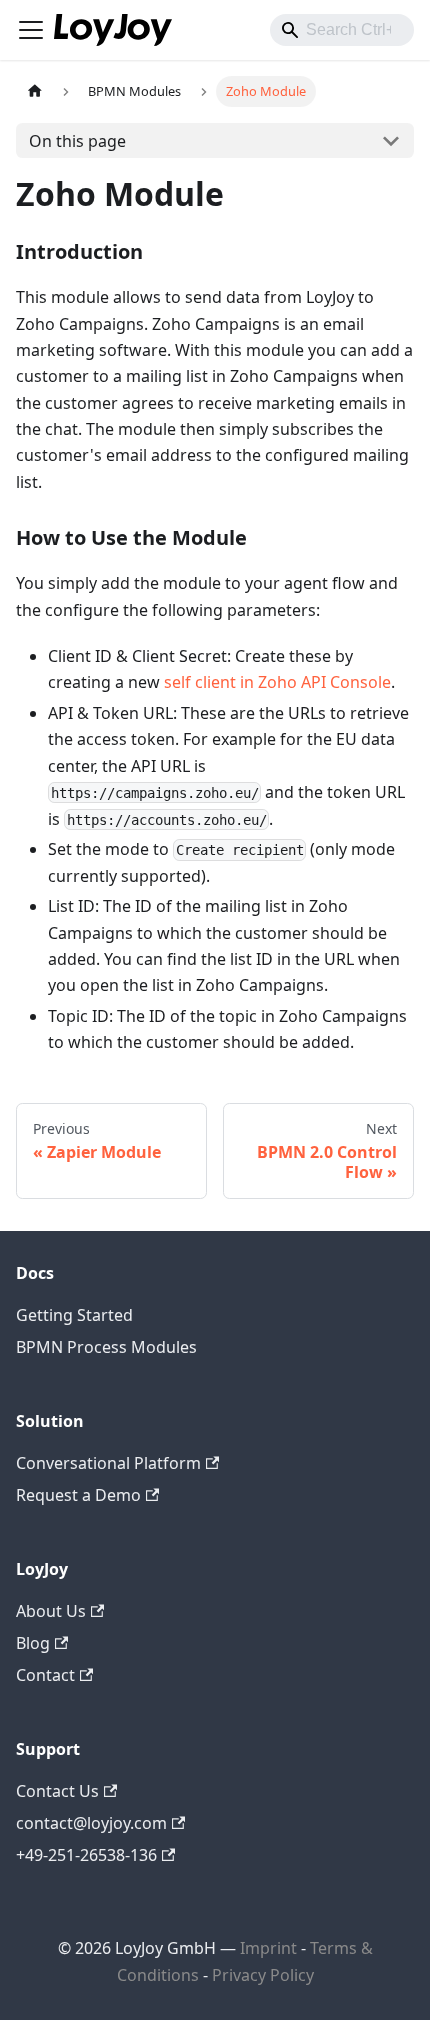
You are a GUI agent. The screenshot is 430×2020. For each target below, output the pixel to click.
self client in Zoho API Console (277, 682)
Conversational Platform (108, 1463)
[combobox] (342, 30)
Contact (45, 1675)
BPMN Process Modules (106, 1347)
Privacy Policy (263, 1975)
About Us (51, 1611)
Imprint (268, 1948)
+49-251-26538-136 (86, 1855)
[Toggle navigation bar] (31, 30)
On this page (77, 141)
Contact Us (57, 1791)
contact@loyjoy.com (91, 1823)
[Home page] (35, 91)
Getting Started (74, 1315)
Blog (33, 1643)
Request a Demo (78, 1495)
